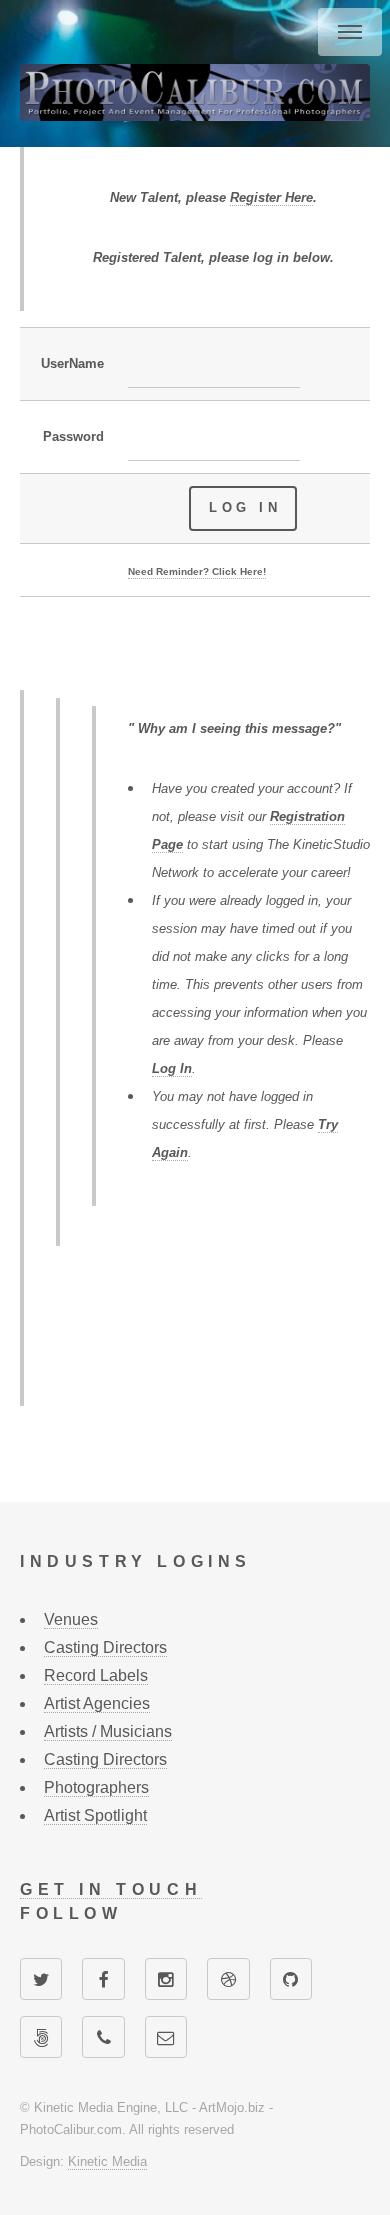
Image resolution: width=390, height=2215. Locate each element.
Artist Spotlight (95, 1815)
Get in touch (111, 1889)
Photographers (96, 1787)
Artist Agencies (97, 1703)
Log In (172, 1068)
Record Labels (96, 1675)
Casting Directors (105, 1647)
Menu (350, 32)
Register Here (271, 197)
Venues (71, 1619)
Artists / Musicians (108, 1731)
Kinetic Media (107, 2161)
